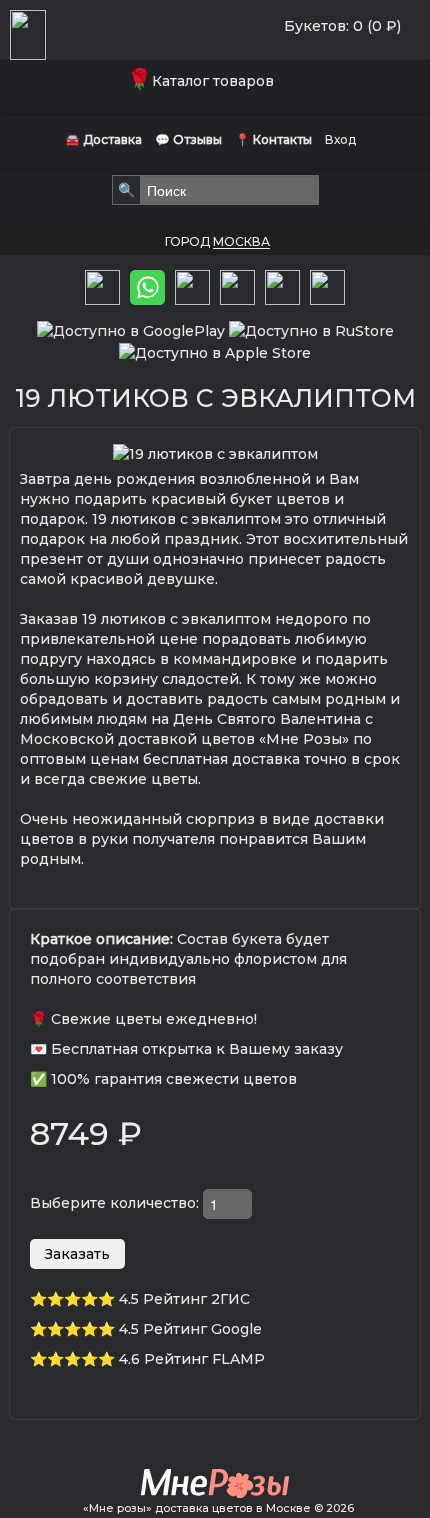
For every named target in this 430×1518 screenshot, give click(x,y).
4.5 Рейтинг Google (190, 1329)
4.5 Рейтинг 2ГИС (184, 1299)
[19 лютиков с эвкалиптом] (215, 453)
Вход (340, 139)
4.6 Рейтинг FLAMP (192, 1359)
